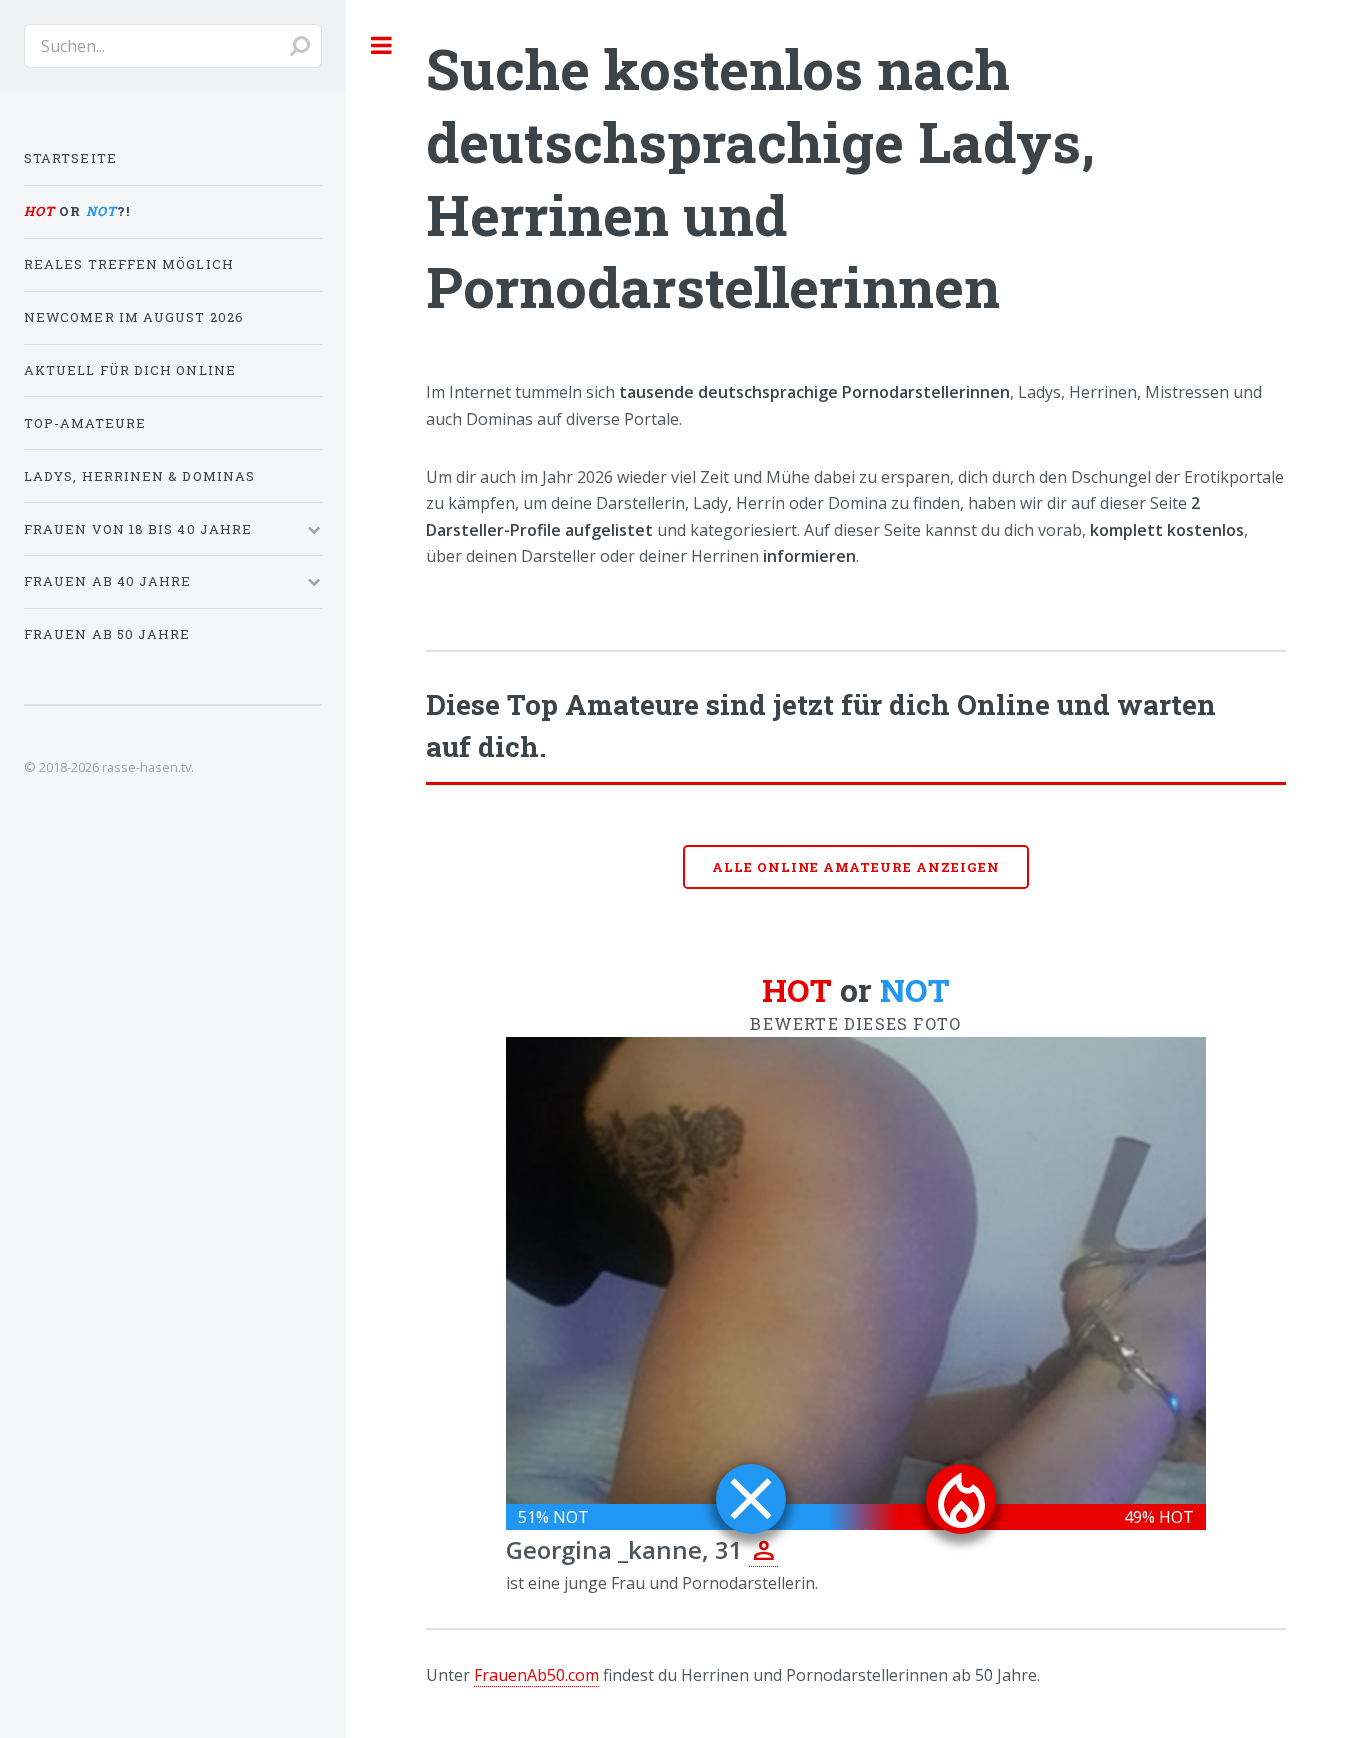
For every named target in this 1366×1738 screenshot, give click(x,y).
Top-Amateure (85, 423)
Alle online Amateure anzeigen (856, 867)
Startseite (70, 158)
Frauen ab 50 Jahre (107, 634)
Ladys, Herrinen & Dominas (139, 476)
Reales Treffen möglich (129, 264)
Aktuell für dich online (130, 370)
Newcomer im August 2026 (134, 317)
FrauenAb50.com (536, 1675)
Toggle (382, 45)
